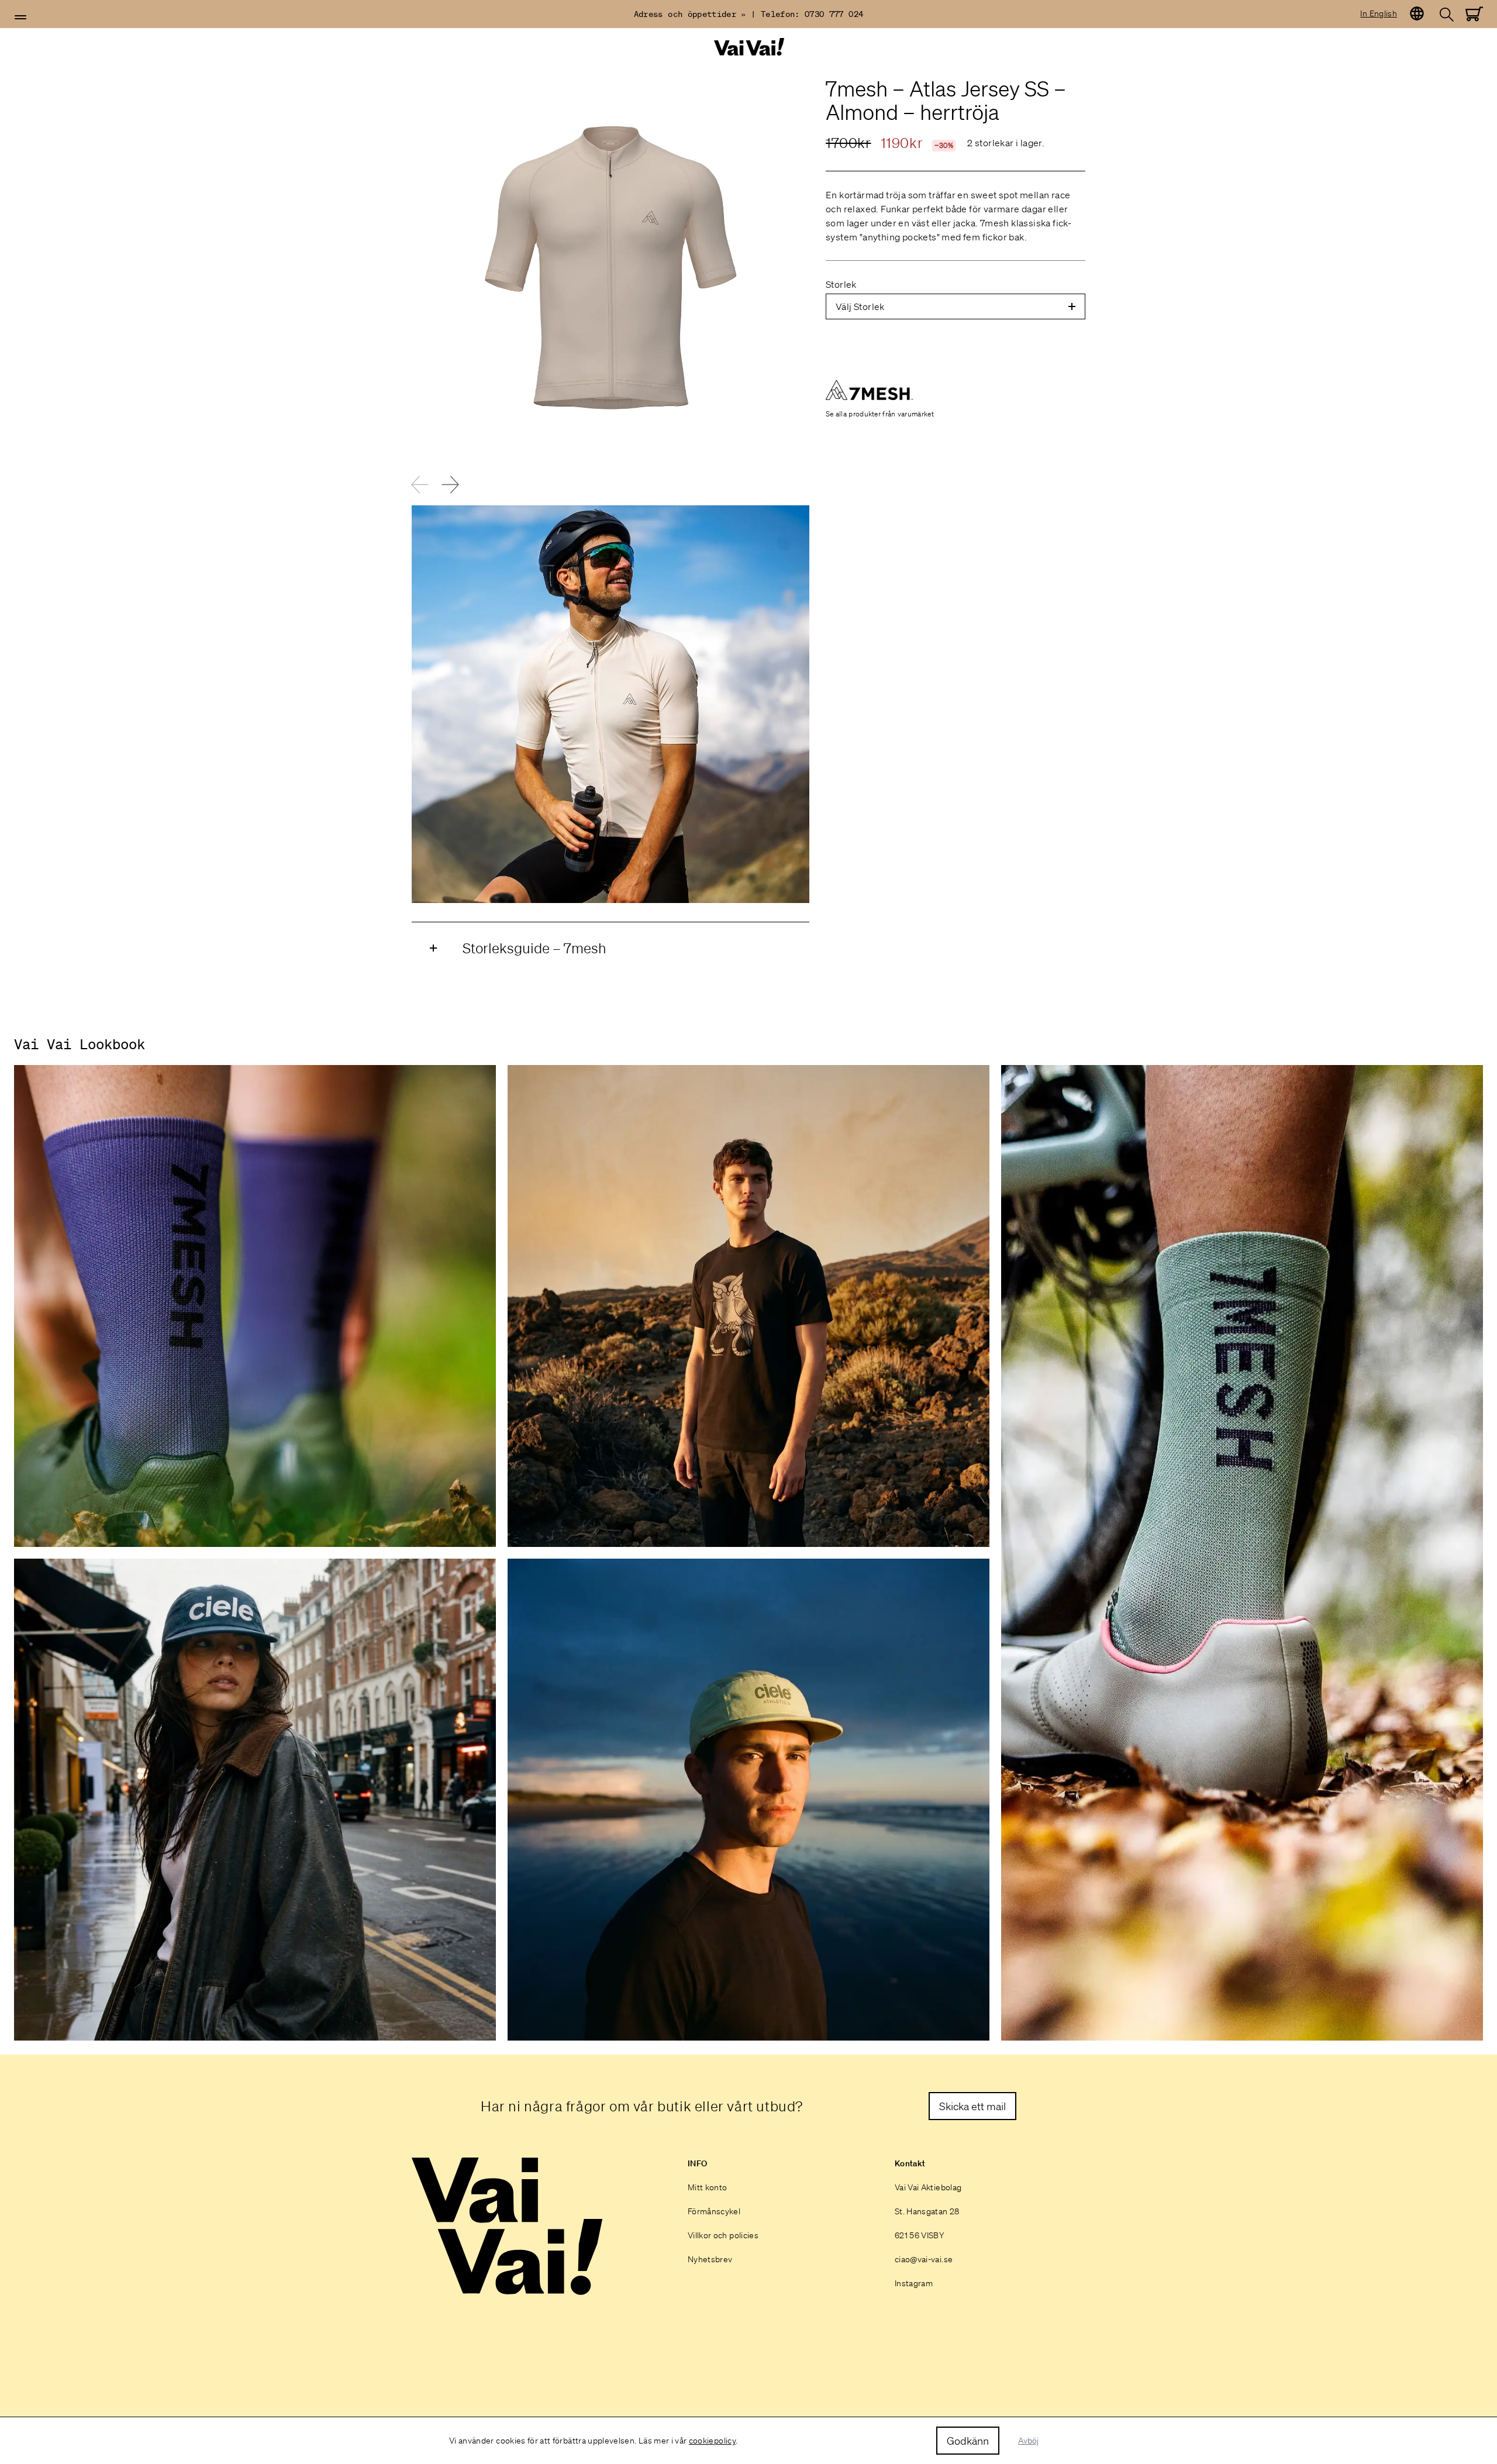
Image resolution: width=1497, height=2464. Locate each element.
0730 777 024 (834, 14)
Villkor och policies (723, 2235)
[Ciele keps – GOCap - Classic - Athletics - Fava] (748, 1800)
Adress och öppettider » (690, 14)
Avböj (1028, 2441)
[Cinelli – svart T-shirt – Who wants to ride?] (748, 1306)
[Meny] (20, 18)
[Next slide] (450, 484)
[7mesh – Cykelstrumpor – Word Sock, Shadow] (1242, 1553)
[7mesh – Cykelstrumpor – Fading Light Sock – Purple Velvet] (255, 1306)
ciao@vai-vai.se (924, 2259)
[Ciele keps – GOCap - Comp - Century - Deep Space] (255, 1800)
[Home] (748, 47)
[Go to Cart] (1474, 14)
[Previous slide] (420, 484)
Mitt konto (708, 2187)
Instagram (914, 2283)
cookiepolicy (712, 2441)
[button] (20, 18)
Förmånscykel (714, 2211)
